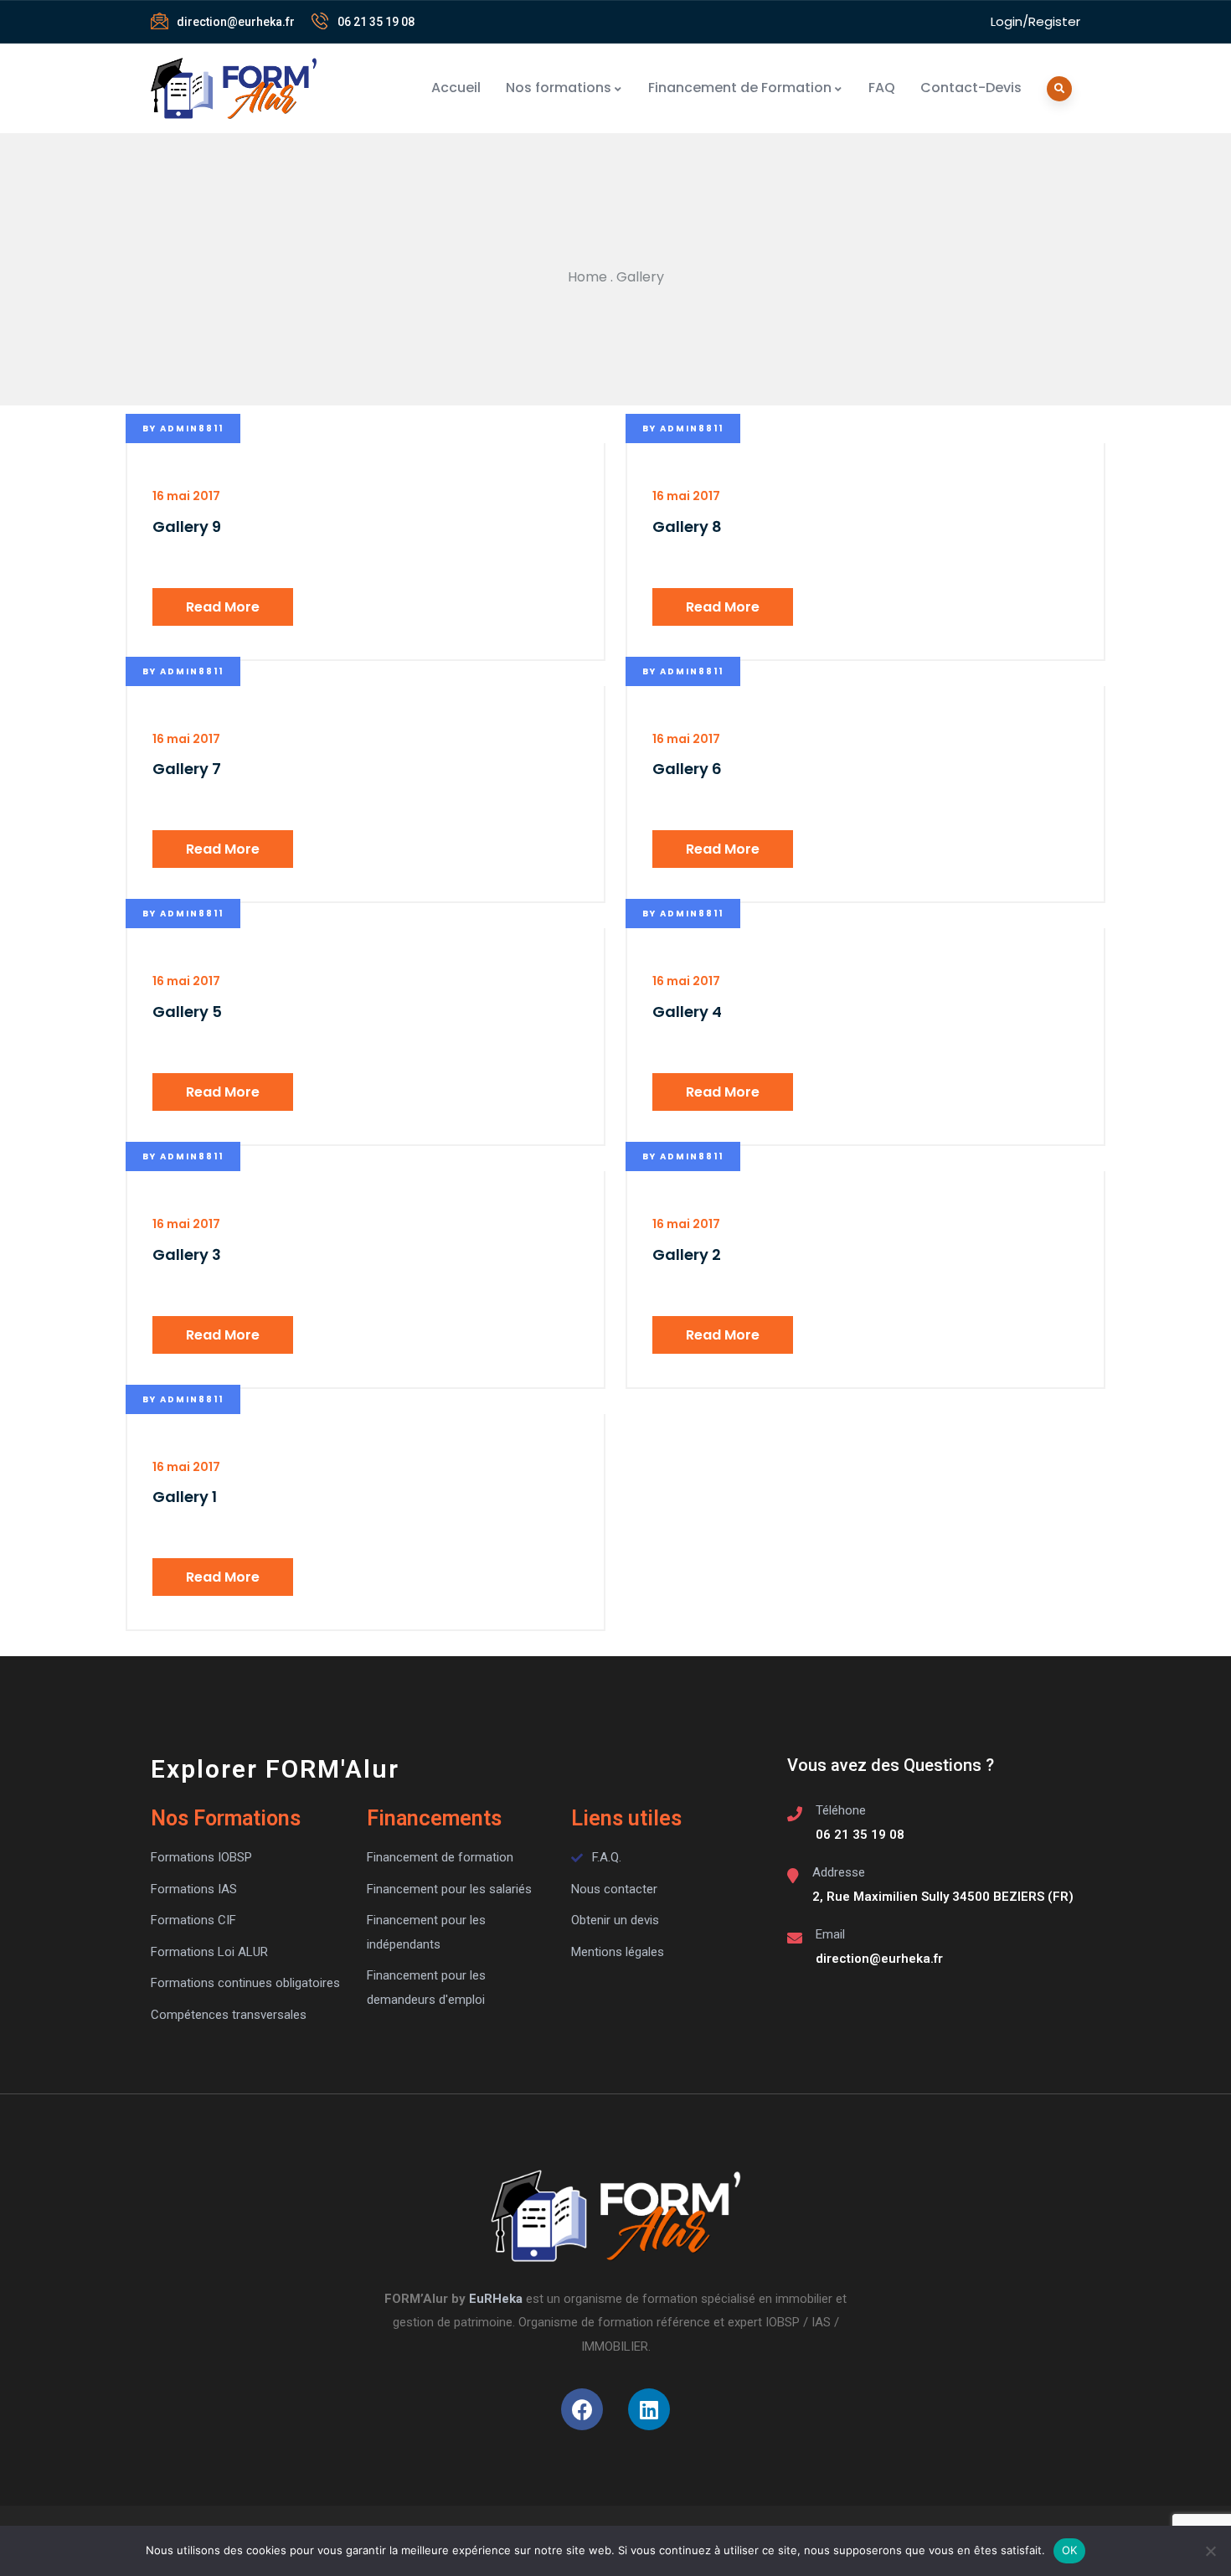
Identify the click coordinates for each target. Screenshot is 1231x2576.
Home (587, 277)
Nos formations (559, 88)
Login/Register (1035, 21)
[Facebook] (582, 2409)
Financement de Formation (740, 88)
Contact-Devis (971, 88)
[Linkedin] (649, 2409)
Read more (223, 607)
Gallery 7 (187, 769)
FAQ (882, 88)
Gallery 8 (687, 527)
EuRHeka (496, 2299)
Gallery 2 (687, 1254)
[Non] (1210, 2551)
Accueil (456, 88)
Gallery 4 (687, 1012)
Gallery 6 (687, 769)
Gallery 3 (187, 1254)
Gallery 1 (185, 1497)
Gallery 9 (187, 527)
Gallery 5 (187, 1012)
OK (1070, 2550)
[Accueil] (234, 88)
